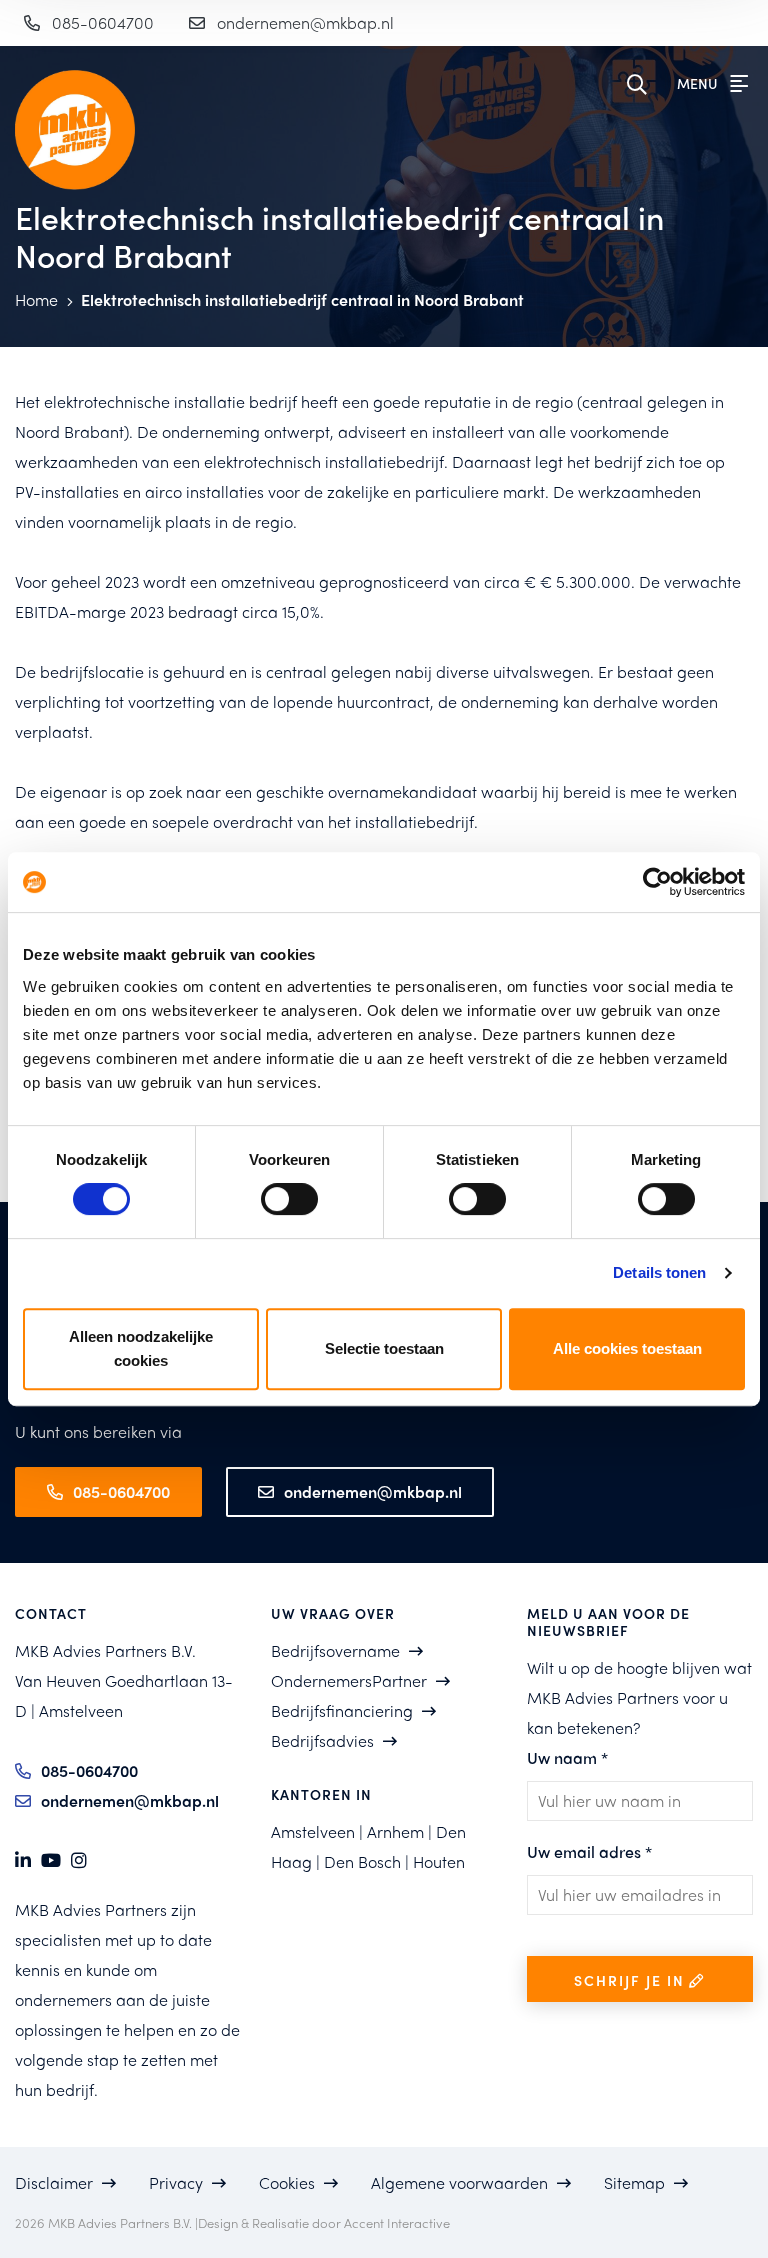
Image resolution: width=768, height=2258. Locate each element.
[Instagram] (79, 1860)
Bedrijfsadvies (322, 1740)
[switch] (289, 1199)
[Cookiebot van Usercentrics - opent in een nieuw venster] (657, 882)
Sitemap (634, 2182)
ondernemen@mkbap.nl (305, 22)
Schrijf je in (632, 1980)
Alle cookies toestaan (627, 1348)
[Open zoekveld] (642, 85)
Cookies (287, 2182)
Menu (698, 83)
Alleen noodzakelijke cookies (141, 1348)
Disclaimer (54, 2182)
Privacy (176, 2182)
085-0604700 (103, 22)
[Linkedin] (23, 1860)
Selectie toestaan (384, 1348)
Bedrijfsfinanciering (342, 1710)
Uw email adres (589, 1851)
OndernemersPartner (349, 1680)
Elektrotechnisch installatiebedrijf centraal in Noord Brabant (302, 299)
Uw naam (567, 1757)
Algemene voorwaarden (459, 2182)
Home (38, 299)
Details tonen (659, 1272)
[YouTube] (51, 1860)
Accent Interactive (397, 2222)
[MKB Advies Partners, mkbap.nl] (64, 130)
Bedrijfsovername (335, 1650)
